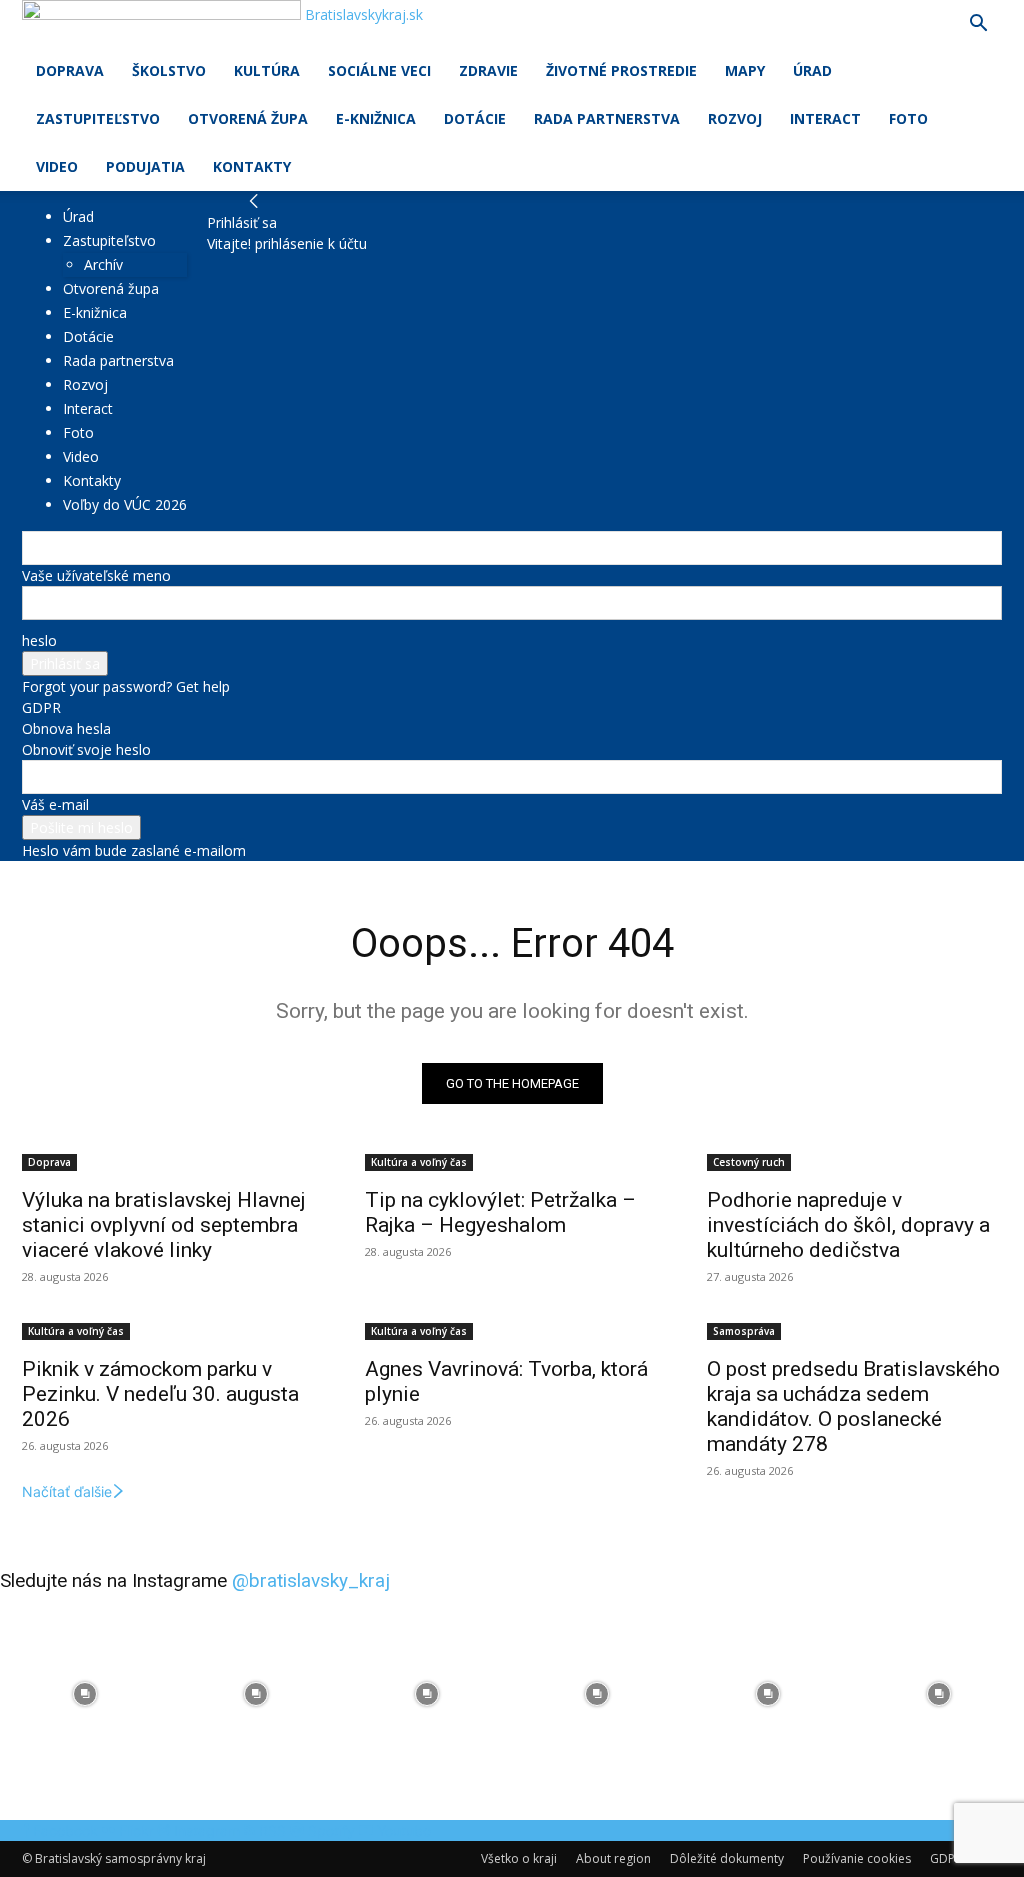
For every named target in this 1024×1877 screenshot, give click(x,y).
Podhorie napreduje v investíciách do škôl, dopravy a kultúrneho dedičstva (848, 1225)
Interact (825, 118)
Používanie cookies (857, 1858)
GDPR (41, 707)
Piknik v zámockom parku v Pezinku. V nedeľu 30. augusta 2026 (160, 1394)
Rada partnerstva (607, 118)
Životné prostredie (621, 70)
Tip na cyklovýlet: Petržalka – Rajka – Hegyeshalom (500, 1212)
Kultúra (267, 70)
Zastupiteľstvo (98, 118)
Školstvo (169, 70)
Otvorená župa (248, 118)
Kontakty (252, 166)
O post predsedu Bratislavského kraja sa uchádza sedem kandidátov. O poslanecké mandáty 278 (853, 1406)
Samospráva (744, 1331)
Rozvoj (735, 118)
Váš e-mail (55, 804)
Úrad (812, 70)
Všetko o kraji (519, 1858)
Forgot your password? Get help (126, 686)
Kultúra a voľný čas (419, 1162)
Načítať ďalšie (67, 1491)
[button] (978, 25)
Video (57, 166)
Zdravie (488, 70)
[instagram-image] (85, 1694)
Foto (908, 118)
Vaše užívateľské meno (96, 575)
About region (613, 1858)
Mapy (745, 70)
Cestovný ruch (749, 1162)
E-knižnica (376, 118)
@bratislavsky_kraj (311, 1580)
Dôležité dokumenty (727, 1858)
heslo (39, 640)
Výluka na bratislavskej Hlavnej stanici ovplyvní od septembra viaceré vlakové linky (164, 1225)
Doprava (70, 70)
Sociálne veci (379, 70)
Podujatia (145, 166)
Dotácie (475, 118)
